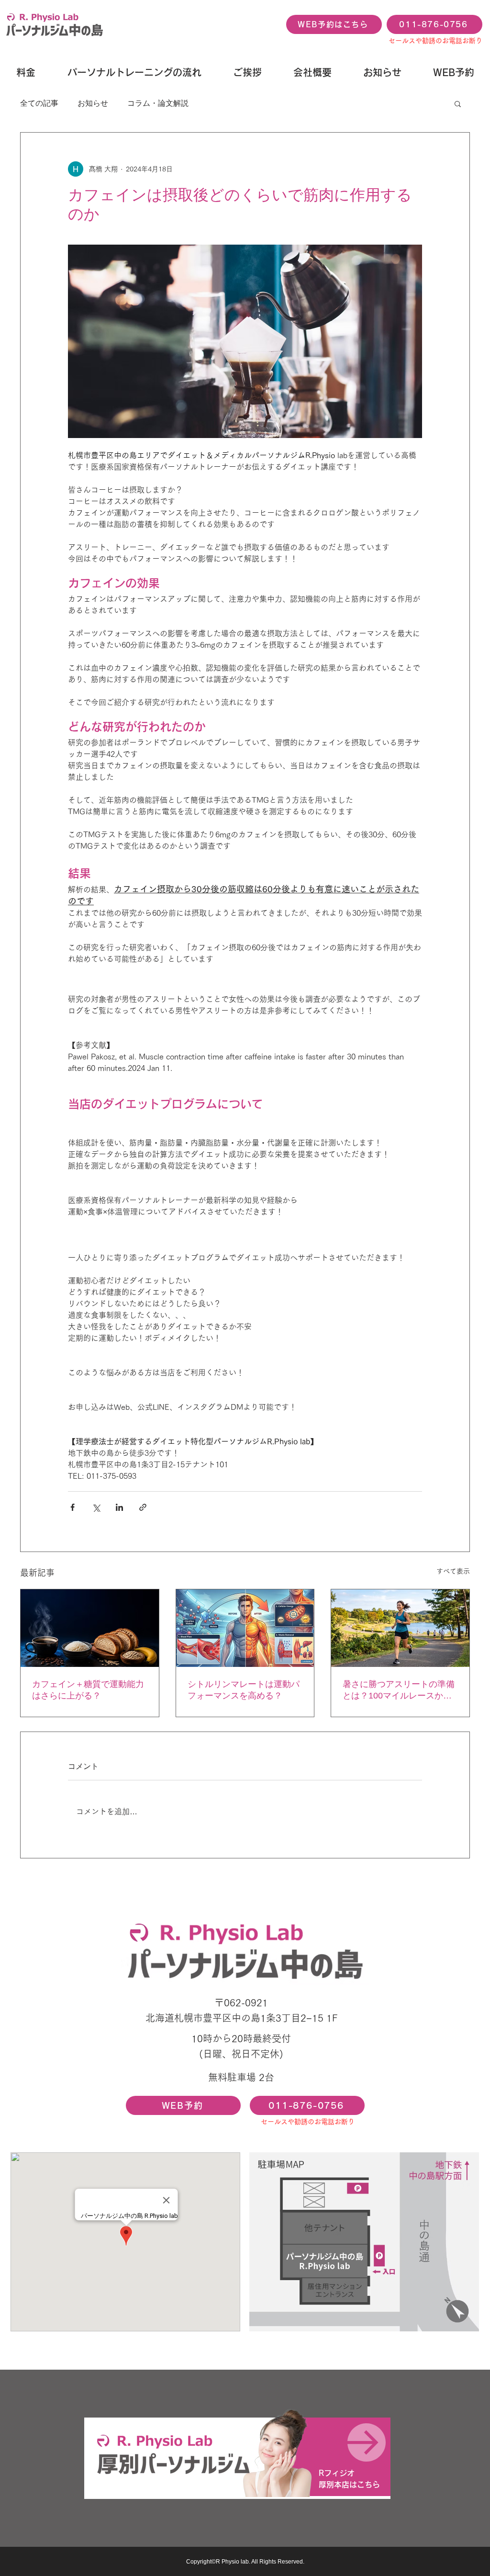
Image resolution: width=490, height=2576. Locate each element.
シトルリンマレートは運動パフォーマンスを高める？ (244, 1690)
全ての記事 (39, 103)
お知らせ (93, 103)
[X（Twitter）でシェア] (96, 1507)
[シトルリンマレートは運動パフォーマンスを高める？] (245, 1628)
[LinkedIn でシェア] (119, 1507)
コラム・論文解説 (158, 103)
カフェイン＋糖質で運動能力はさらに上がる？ (88, 1690)
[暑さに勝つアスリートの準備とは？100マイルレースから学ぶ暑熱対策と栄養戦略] (400, 1628)
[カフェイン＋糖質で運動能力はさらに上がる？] (90, 1628)
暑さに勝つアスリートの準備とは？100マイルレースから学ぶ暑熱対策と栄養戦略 (399, 1690)
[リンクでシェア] (143, 1507)
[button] (458, 103)
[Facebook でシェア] (72, 1507)
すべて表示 (453, 1571)
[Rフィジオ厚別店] (237, 2457)
